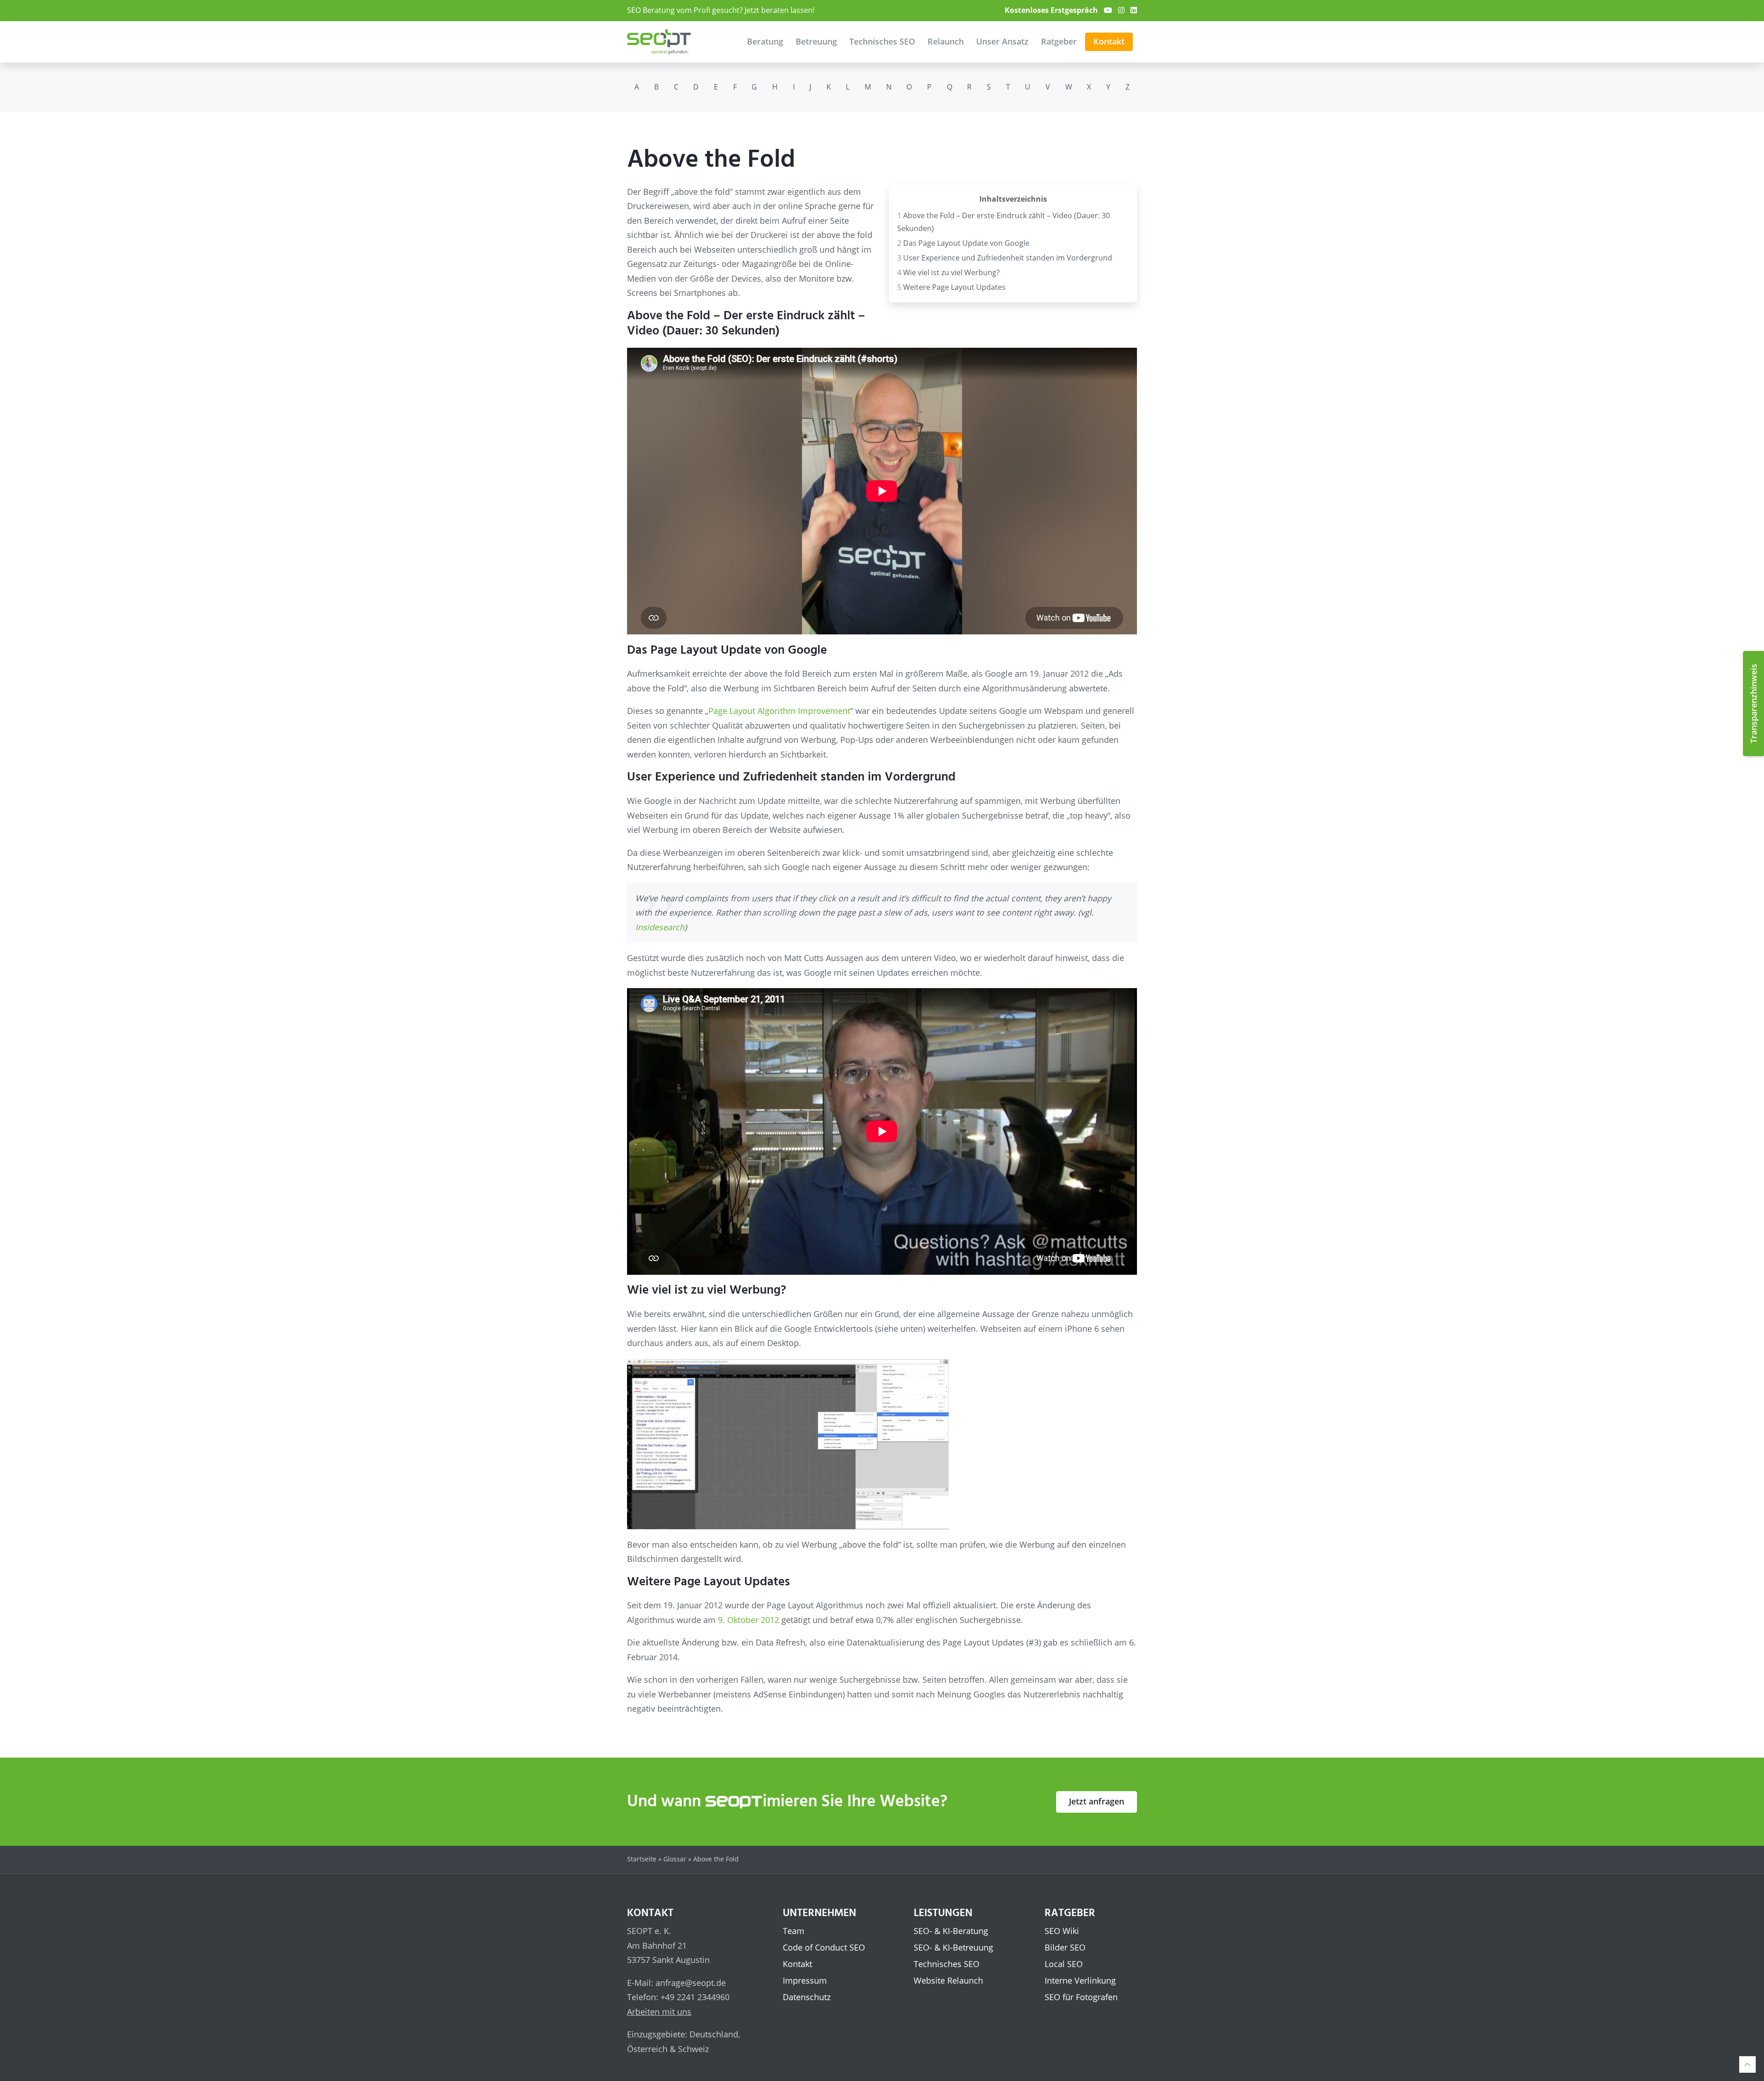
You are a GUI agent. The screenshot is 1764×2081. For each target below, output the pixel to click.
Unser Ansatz (1002, 41)
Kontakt (1109, 41)
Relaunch (946, 41)
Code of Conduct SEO (824, 1947)
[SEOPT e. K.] (659, 42)
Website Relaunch (948, 1980)
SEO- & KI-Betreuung (953, 1947)
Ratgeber (1059, 41)
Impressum (805, 1980)
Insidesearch (660, 927)
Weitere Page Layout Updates (951, 287)
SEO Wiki (1062, 1931)
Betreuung (816, 41)
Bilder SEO (1065, 1947)
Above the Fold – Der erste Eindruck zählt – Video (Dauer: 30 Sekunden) (1004, 222)
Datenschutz (807, 1997)
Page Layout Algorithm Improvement (779, 711)
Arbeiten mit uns (659, 2011)
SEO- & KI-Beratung (951, 1931)
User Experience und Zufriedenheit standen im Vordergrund (1005, 258)
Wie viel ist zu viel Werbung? (948, 272)
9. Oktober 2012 (749, 1620)
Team (794, 1931)
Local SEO (1064, 1964)
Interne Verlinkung (1080, 1980)
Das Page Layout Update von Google (963, 243)
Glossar (675, 1859)
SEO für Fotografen (1081, 1997)
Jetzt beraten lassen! (780, 10)
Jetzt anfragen (1097, 1801)
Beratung (765, 41)
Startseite (642, 1859)
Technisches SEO (882, 41)
